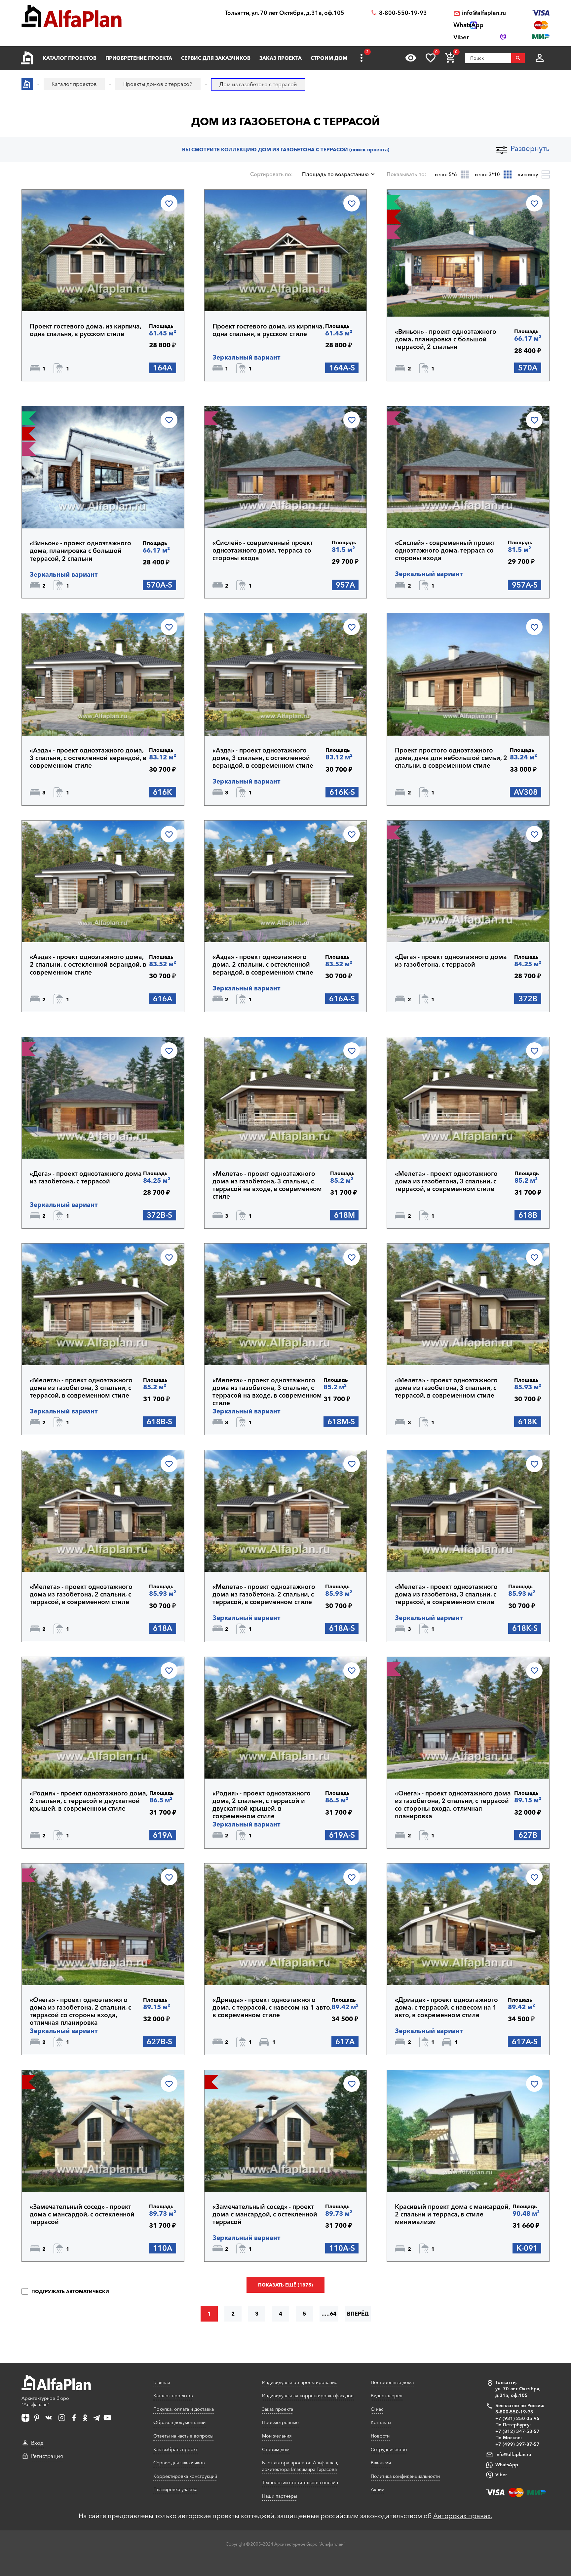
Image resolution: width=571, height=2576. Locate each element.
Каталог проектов (70, 58)
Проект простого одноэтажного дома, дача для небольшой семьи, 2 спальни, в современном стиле (451, 758)
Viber (501, 2475)
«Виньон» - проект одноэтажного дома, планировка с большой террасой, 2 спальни (446, 339)
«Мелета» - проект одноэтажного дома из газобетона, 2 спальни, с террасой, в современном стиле (81, 1594)
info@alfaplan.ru (484, 13)
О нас (377, 2409)
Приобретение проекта (139, 58)
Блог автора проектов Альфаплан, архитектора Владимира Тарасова (300, 2466)
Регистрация (47, 2456)
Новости (380, 2436)
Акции (378, 2489)
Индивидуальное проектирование (300, 2382)
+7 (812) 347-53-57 (517, 2431)
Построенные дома (392, 2382)
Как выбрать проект (175, 2449)
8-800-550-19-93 (403, 13)
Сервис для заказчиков (216, 58)
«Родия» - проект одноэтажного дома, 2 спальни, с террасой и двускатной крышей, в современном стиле (89, 1801)
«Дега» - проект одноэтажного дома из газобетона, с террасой (451, 961)
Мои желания (277, 2436)
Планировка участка (175, 2489)
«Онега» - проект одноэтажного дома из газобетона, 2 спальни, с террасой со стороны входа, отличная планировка (453, 1805)
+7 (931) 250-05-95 (517, 2418)
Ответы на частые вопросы (183, 2436)
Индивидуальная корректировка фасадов (308, 2396)
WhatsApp (507, 2465)
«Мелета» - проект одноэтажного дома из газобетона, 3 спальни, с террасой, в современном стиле (446, 1181)
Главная (162, 2382)
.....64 (329, 2314)
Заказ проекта (281, 58)
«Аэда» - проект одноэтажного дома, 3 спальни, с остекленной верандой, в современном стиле (88, 758)
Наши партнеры (280, 2496)
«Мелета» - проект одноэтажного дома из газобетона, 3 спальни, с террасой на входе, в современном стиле (267, 1185)
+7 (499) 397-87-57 (517, 2444)
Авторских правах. (463, 2516)
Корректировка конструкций (185, 2476)
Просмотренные (280, 2422)
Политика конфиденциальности (405, 2476)
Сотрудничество (389, 2449)
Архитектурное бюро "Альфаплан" (45, 2402)
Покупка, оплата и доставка (184, 2409)
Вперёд (358, 2314)
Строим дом (329, 58)
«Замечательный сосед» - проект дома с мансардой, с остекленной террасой (82, 2214)
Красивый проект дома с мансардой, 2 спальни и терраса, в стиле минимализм (452, 2214)
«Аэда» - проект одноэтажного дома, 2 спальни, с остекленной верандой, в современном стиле (88, 964)
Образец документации (179, 2422)
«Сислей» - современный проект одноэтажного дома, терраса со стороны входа (263, 550)
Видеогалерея (387, 2396)
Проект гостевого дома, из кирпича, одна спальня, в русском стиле (85, 330)
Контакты (381, 2422)
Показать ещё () (285, 2285)
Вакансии (381, 2463)
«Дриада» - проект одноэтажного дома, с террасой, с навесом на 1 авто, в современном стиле (272, 2007)
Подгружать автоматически (70, 2291)
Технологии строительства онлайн (300, 2482)
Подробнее (62, 294)
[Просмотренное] (411, 58)
